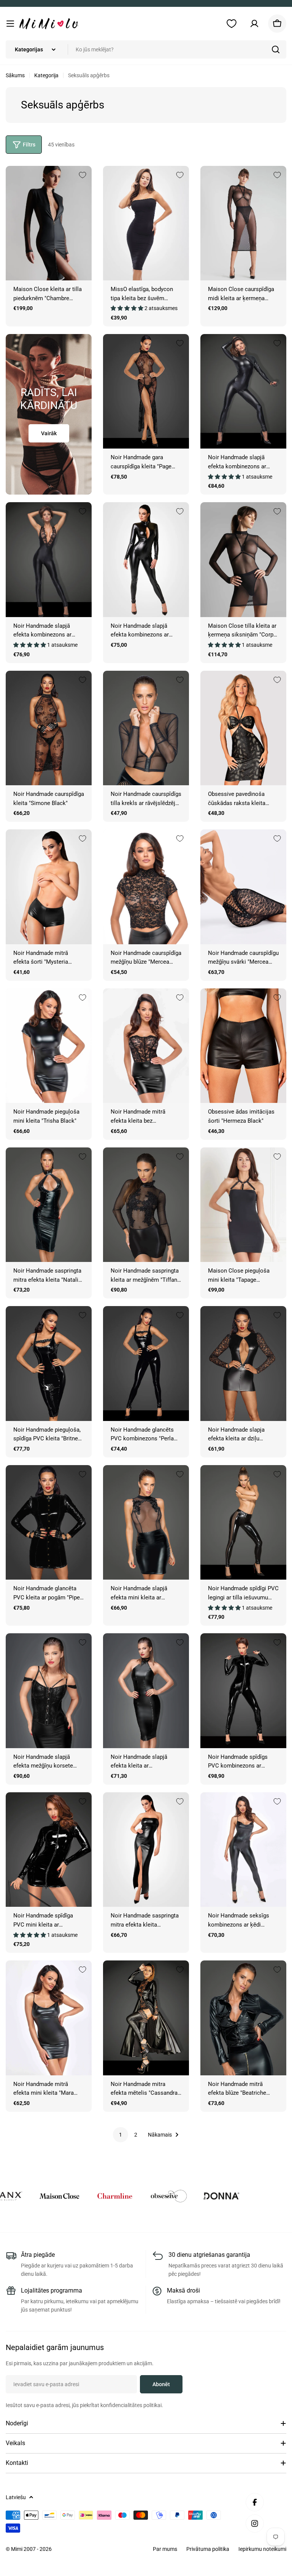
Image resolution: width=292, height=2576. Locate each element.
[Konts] (254, 24)
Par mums (165, 2549)
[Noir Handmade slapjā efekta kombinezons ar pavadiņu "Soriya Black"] (243, 391)
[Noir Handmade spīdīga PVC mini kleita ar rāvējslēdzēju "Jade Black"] (49, 1850)
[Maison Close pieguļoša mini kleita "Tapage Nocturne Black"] (243, 1205)
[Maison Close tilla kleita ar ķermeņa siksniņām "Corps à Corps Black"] (243, 559)
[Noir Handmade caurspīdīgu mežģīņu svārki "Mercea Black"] (243, 887)
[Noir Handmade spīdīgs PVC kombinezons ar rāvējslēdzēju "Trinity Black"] (243, 1691)
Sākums (15, 75)
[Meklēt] (276, 49)
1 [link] (121, 2135)
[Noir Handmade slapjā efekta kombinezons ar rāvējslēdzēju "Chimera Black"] (146, 559)
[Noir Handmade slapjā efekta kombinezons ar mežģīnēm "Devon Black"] (49, 559)
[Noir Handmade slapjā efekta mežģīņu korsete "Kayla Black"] (49, 1691)
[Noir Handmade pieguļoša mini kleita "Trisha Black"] (49, 1046)
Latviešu (16, 2497)
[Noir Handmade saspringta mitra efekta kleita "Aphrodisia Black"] (146, 1850)
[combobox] (146, 49)
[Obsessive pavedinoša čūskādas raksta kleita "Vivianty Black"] (243, 728)
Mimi (17, 2549)
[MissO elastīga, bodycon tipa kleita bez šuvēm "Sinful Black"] (146, 223)
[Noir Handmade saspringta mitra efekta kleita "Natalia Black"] (49, 1205)
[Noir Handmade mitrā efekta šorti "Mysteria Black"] (49, 887)
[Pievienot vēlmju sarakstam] (83, 175)
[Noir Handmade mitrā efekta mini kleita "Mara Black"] (49, 2018)
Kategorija (46, 75)
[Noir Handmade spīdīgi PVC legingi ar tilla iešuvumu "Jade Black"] (243, 1522)
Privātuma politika (208, 2549)
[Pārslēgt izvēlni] (10, 24)
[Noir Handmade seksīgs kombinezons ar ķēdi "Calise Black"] (243, 1850)
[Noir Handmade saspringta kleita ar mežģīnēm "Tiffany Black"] (146, 1205)
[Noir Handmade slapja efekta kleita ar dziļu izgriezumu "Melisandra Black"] (243, 1363)
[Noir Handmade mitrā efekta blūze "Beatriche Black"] (243, 2018)
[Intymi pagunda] (67, 2196)
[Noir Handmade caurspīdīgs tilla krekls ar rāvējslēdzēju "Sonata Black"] (146, 728)
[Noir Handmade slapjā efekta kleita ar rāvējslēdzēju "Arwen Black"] (146, 1691)
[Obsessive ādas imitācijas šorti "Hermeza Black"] (243, 1046)
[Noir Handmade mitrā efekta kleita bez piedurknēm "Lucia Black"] (146, 1046)
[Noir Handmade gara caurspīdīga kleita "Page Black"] (146, 391)
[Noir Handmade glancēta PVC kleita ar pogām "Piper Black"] (49, 1522)
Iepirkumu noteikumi (262, 2549)
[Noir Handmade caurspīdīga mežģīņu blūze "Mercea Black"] (146, 887)
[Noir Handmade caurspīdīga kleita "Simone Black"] (49, 728)
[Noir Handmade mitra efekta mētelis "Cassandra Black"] (146, 2018)
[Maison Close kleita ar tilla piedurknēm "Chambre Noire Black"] (49, 223)
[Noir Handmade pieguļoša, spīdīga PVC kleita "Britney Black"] (49, 1363)
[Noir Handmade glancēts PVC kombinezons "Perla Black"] (146, 1363)
